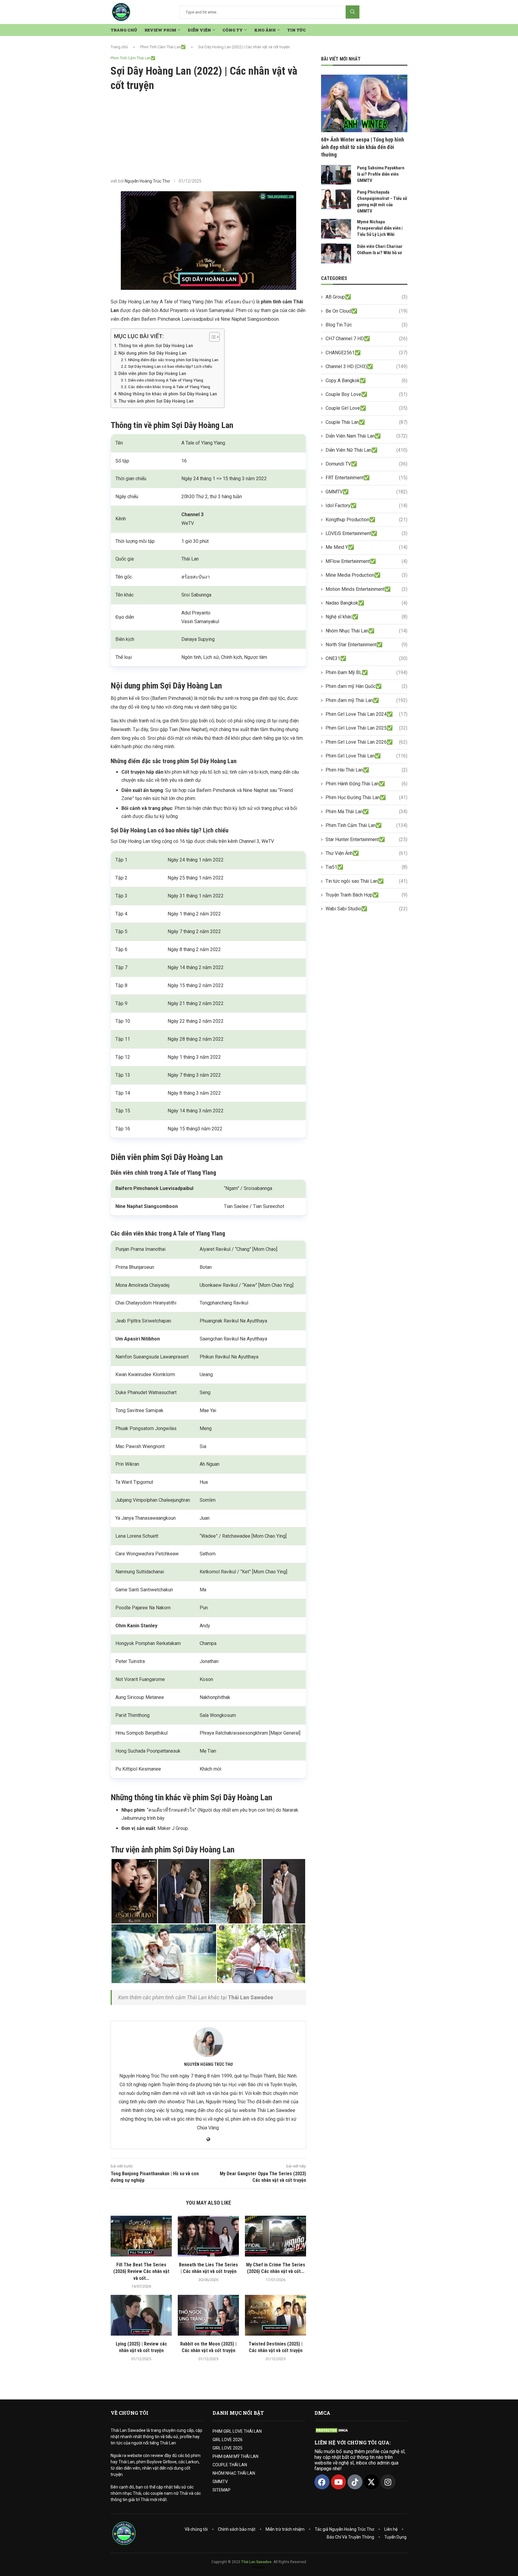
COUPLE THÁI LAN (230, 2465)
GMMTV (220, 2482)
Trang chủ (119, 47)
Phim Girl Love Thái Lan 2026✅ (366, 742)
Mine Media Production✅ (366, 575)
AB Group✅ (366, 297)
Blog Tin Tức (366, 325)
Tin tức (296, 30)
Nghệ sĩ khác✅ (366, 617)
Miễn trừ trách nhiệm (285, 2529)
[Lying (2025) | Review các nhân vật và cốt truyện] (141, 2315)
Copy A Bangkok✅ (366, 381)
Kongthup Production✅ (366, 520)
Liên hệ (391, 2529)
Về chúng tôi (196, 2529)
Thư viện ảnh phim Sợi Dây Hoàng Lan (156, 401)
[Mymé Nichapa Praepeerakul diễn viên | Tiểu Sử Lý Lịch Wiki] (336, 229)
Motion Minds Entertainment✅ (366, 589)
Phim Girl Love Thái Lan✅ (366, 756)
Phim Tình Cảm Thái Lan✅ (163, 47)
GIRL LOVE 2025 (228, 2448)
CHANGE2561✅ (366, 353)
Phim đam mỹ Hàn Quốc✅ (366, 686)
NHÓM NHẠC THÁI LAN (234, 2473)
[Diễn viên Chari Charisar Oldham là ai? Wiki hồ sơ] (336, 253)
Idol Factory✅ (366, 506)
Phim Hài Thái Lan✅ (366, 770)
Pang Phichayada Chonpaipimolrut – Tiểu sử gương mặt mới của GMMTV (382, 202)
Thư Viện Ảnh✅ (366, 853)
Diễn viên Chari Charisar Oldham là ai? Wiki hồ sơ (380, 250)
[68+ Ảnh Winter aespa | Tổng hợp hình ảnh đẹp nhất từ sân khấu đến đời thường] (364, 103)
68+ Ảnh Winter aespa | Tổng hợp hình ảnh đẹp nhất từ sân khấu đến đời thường (363, 147)
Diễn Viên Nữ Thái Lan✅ (366, 450)
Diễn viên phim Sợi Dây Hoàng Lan (152, 374)
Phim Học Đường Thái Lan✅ (366, 797)
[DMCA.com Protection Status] (332, 2430)
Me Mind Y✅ (366, 547)
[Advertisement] (208, 135)
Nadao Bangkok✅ (366, 603)
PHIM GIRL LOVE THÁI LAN (237, 2431)
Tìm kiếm (353, 12)
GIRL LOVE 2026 (228, 2440)
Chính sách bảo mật (237, 2529)
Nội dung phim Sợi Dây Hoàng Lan (152, 353)
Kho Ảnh (265, 30)
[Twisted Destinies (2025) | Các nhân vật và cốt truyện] (275, 2315)
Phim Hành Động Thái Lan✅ (366, 784)
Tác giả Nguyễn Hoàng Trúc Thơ (344, 2529)
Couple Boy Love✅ (366, 394)
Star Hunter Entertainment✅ (366, 839)
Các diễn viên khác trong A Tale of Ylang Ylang (169, 387)
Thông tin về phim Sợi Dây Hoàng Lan (156, 346)
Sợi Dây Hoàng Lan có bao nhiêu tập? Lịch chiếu (170, 366)
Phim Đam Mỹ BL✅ (366, 672)
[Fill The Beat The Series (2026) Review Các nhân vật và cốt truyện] (141, 2236)
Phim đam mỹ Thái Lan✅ (366, 700)
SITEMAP (222, 2490)
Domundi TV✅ (366, 464)
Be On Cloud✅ (366, 311)
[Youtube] (338, 2482)
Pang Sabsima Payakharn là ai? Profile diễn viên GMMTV (381, 174)
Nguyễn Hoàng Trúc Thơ (147, 181)
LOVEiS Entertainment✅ (366, 533)
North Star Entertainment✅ (366, 645)
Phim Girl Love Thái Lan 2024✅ (366, 714)
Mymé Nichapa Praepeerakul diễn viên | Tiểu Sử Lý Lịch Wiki (380, 228)
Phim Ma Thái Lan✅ (366, 812)
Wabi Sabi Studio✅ (366, 909)
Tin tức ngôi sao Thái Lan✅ (366, 881)
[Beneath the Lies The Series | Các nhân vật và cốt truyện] (208, 2236)
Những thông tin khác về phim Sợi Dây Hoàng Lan (168, 394)
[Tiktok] (355, 2482)
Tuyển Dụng (395, 2537)
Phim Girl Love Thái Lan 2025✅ (366, 728)
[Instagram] (388, 2482)
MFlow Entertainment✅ (366, 561)
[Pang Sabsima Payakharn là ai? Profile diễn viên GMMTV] (336, 175)
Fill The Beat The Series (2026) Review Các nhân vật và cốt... (141, 2271)
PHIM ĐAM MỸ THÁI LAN (235, 2456)
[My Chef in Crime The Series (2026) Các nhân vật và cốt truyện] (275, 2236)
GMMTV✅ (366, 492)
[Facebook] (322, 2482)
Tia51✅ (366, 867)
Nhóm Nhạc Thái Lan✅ (366, 631)
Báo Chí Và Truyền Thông (350, 2537)
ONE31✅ (366, 658)
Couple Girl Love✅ (366, 408)
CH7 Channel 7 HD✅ (366, 339)
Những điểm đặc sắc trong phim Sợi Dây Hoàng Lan (173, 360)
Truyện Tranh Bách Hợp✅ (366, 895)
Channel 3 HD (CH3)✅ (366, 366)
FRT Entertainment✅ (366, 478)
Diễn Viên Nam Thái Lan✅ (366, 436)
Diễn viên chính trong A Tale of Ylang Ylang (166, 380)
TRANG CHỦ (124, 30)
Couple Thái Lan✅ (366, 422)
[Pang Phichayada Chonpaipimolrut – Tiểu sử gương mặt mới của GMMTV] (336, 199)
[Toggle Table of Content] (211, 337)
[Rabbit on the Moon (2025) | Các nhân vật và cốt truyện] (208, 2315)
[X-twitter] (371, 2482)
